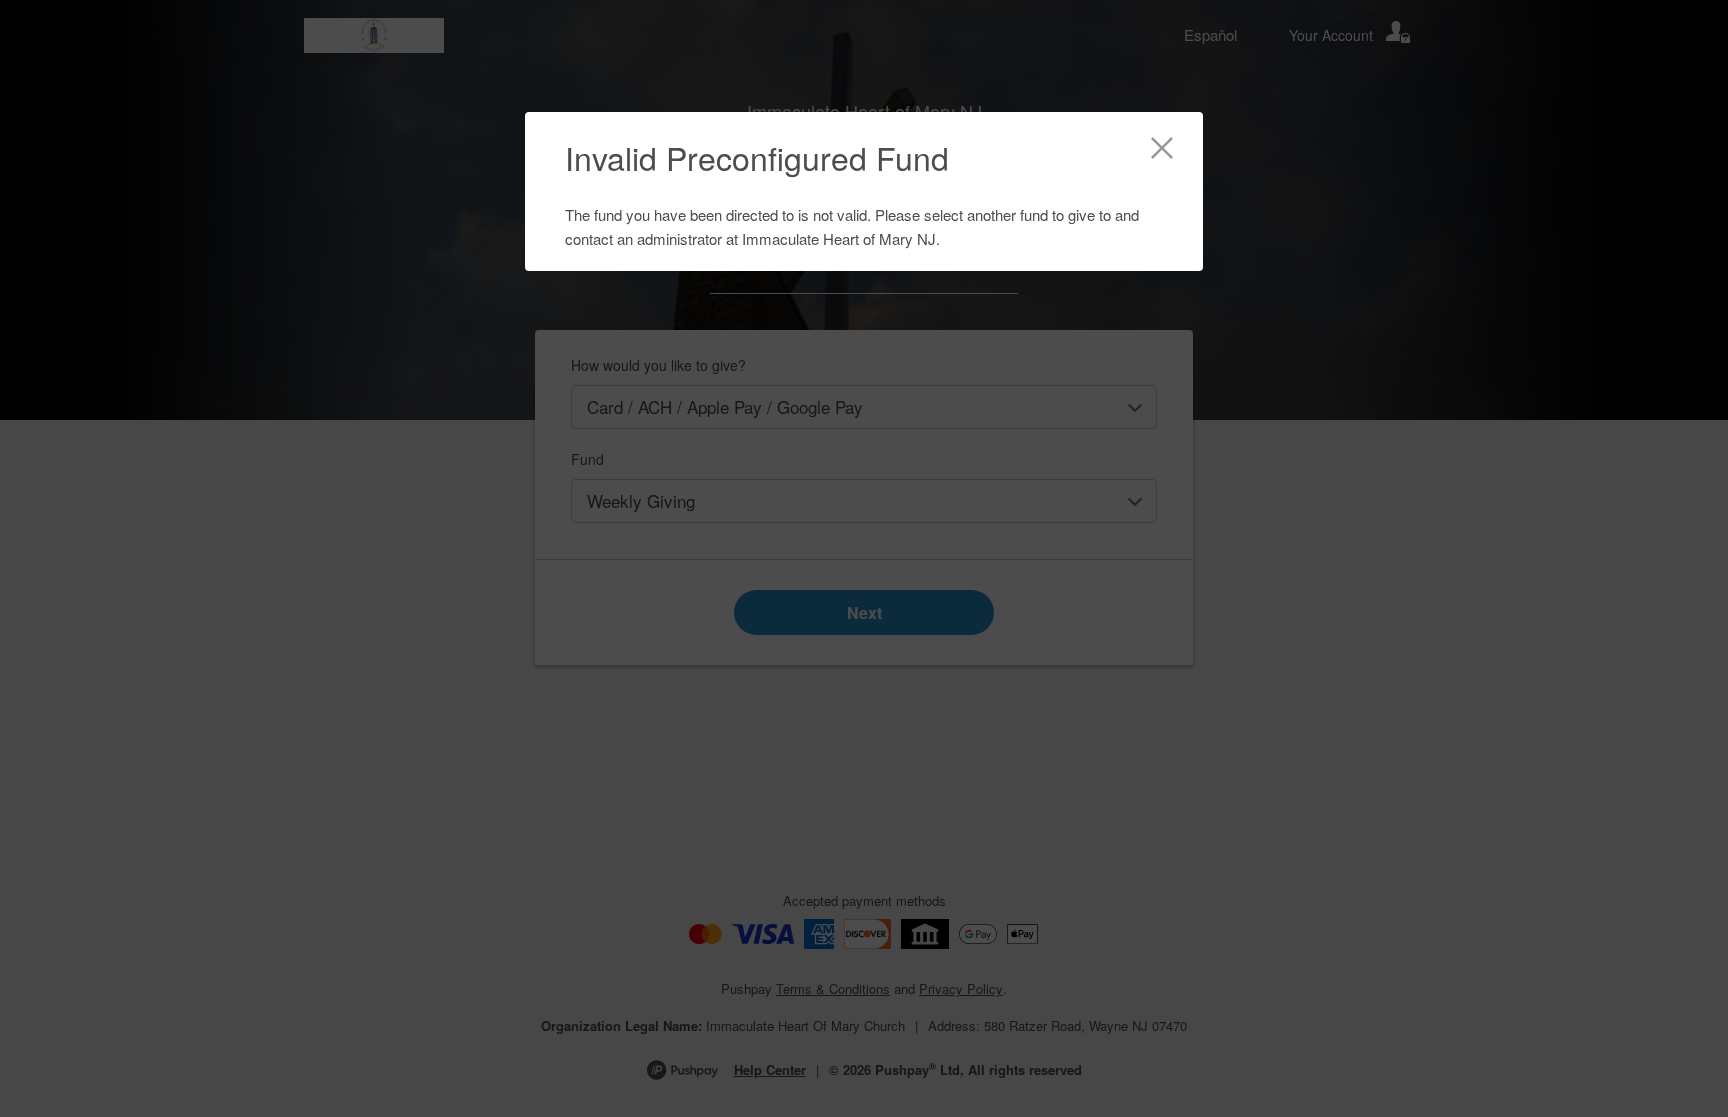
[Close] (1162, 151)
